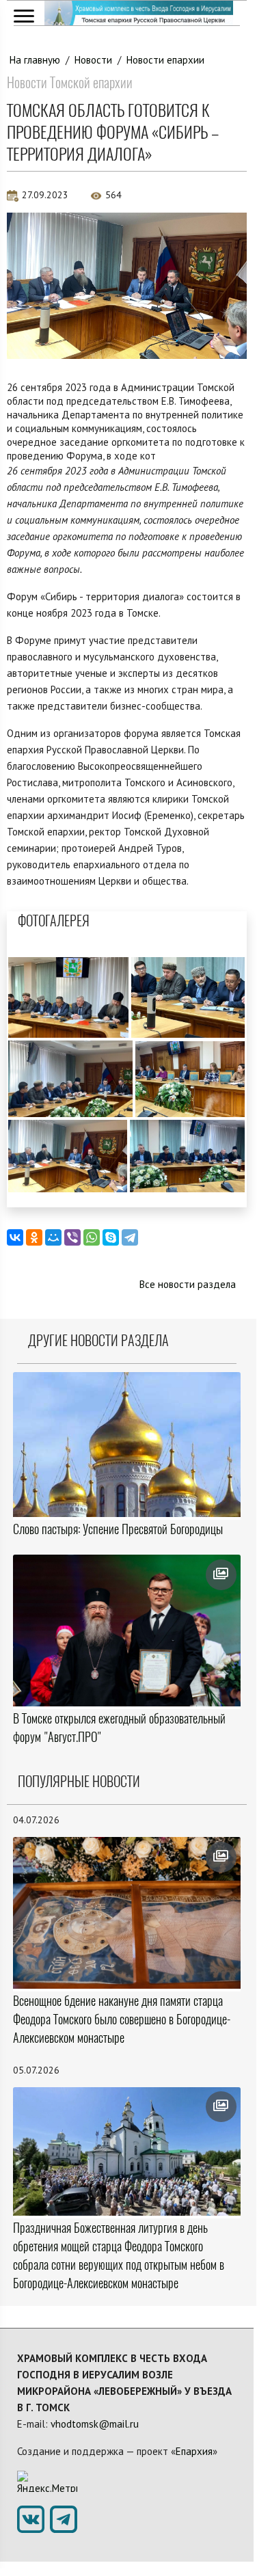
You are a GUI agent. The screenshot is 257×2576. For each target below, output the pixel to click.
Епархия (194, 2451)
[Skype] (111, 1237)
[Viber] (72, 1237)
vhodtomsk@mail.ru (95, 2424)
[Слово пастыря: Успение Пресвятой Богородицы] (127, 1445)
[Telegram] (130, 1237)
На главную (35, 60)
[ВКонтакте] (15, 1237)
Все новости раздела (188, 1284)
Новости (93, 60)
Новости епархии (165, 60)
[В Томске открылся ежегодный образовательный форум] (127, 1631)
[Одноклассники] (34, 1237)
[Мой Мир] (53, 1237)
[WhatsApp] (92, 1237)
